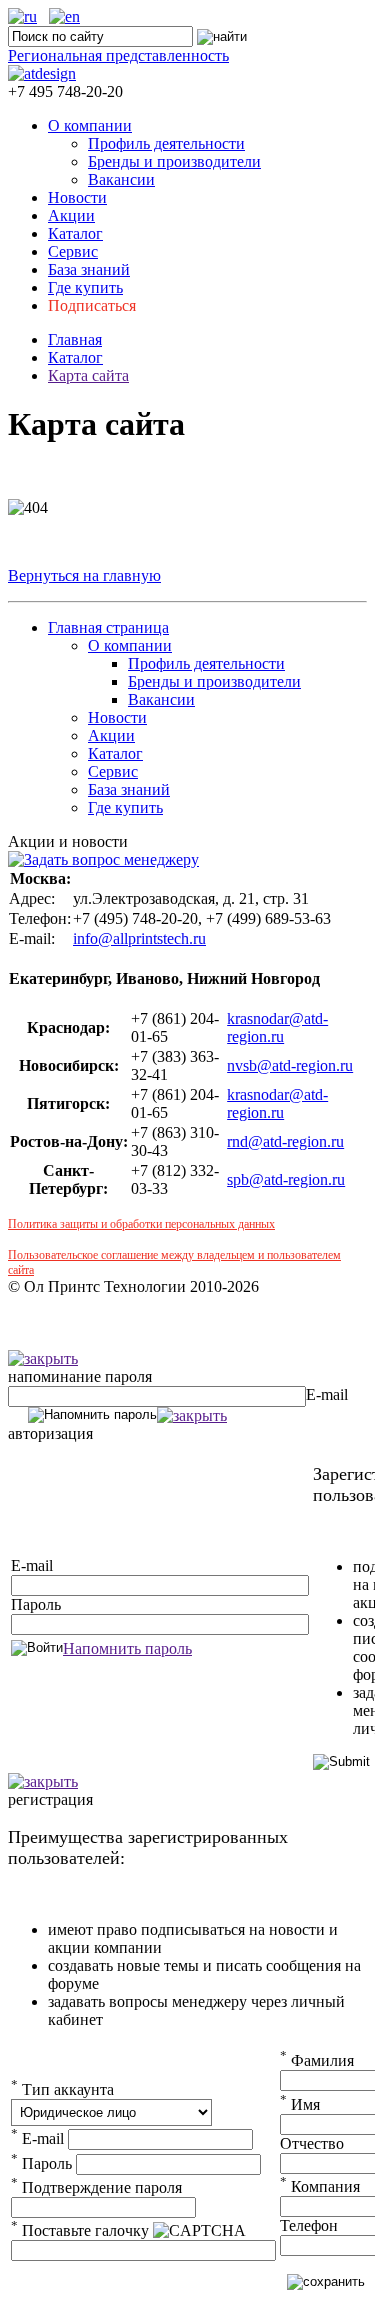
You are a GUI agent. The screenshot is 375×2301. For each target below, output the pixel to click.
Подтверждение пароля (96, 2187)
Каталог (75, 233)
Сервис (73, 251)
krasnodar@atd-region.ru (277, 1027)
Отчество (312, 2143)
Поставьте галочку (80, 2230)
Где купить (85, 287)
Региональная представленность (118, 55)
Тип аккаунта (62, 2089)
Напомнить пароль (127, 1648)
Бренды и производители (174, 161)
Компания (320, 2186)
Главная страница (108, 627)
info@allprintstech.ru (139, 938)
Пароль (36, 1604)
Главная (75, 339)
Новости (77, 197)
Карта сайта (88, 375)
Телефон (309, 2225)
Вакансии (121, 179)
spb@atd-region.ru (286, 1179)
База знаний (89, 269)
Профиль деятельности (166, 143)
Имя (300, 2104)
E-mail (327, 1394)
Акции (71, 215)
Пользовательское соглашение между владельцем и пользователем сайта (174, 1262)
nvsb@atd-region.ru (290, 1065)
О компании (90, 125)
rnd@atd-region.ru (285, 1141)
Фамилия (317, 2060)
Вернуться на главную (84, 575)
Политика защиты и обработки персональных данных (141, 1224)
